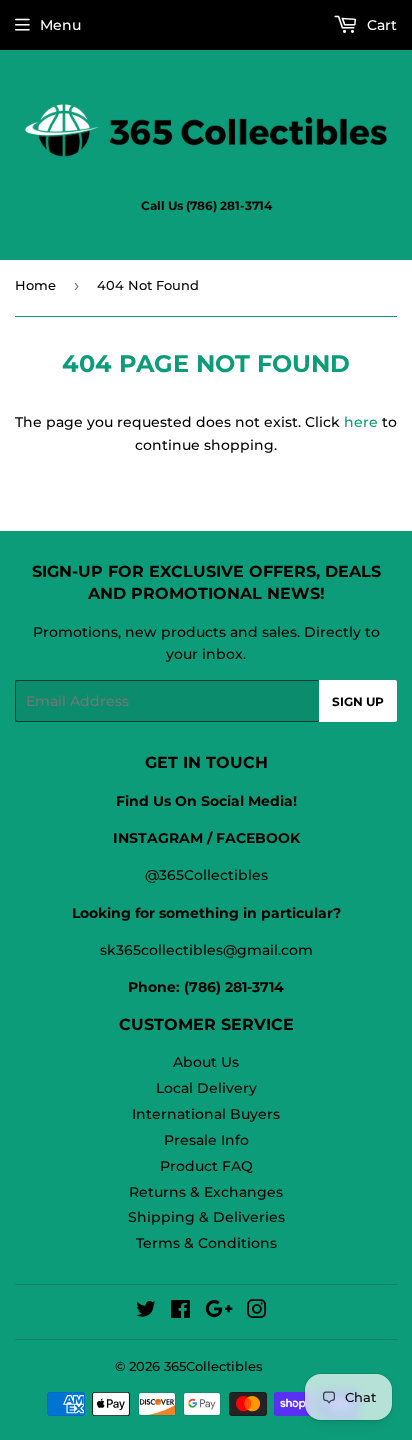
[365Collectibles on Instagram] (257, 1312)
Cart (380, 25)
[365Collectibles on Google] (219, 1312)
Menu (60, 25)
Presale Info (206, 1140)
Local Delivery (206, 1088)
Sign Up (358, 701)
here (361, 422)
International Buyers (206, 1114)
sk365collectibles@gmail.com (206, 950)
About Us (206, 1062)
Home (35, 285)
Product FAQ (206, 1166)
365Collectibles (213, 1366)
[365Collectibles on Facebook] (180, 1312)
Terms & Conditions (206, 1243)
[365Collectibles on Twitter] (146, 1312)
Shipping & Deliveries (206, 1217)
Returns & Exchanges (206, 1192)
